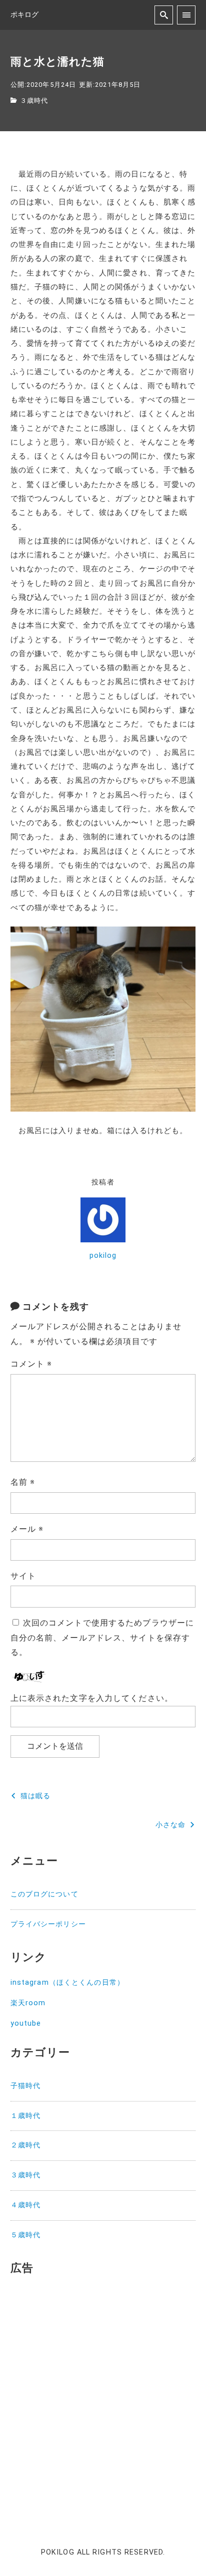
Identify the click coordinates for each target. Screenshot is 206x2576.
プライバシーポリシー (48, 1924)
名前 (23, 1482)
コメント (31, 1364)
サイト (23, 1576)
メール (27, 1529)
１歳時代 (25, 2116)
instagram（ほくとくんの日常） (67, 1983)
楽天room (28, 2003)
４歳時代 (25, 2205)
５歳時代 (25, 2235)
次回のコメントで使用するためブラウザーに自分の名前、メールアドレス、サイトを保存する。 (102, 1638)
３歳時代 (34, 101)
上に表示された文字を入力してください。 (92, 1698)
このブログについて (44, 1894)
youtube (26, 2023)
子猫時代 (25, 2086)
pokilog (103, 1256)
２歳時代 (25, 2145)
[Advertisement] (103, 2390)
